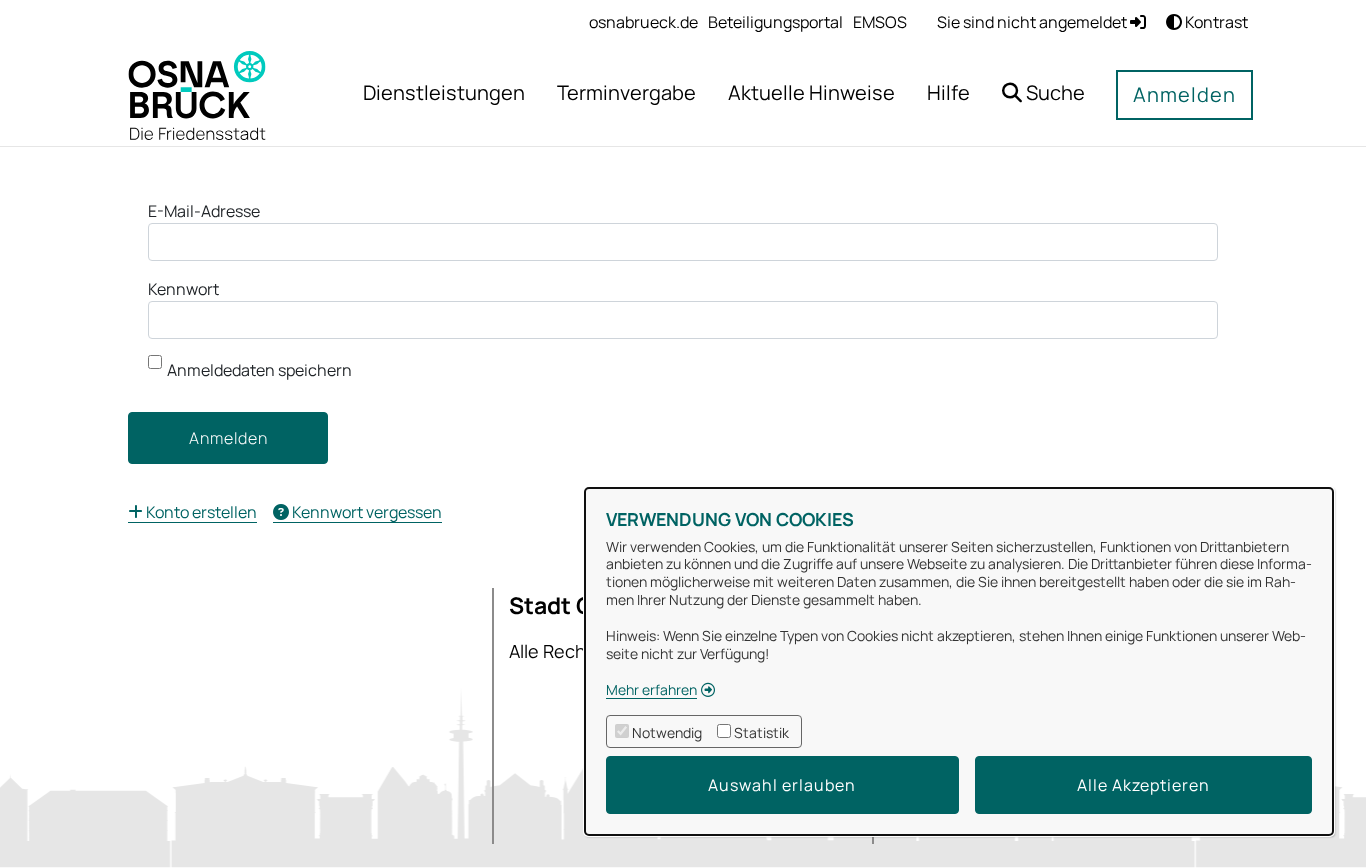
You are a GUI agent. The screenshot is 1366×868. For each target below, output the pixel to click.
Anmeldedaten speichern (259, 370)
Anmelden (1184, 94)
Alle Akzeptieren (1143, 785)
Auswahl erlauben (782, 785)
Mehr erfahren (651, 689)
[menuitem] (643, 22)
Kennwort (183, 289)
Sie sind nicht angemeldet (1033, 22)
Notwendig (667, 732)
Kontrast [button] (1215, 22)
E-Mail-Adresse (204, 211)
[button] (1043, 95)
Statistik (761, 732)
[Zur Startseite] (197, 94)
